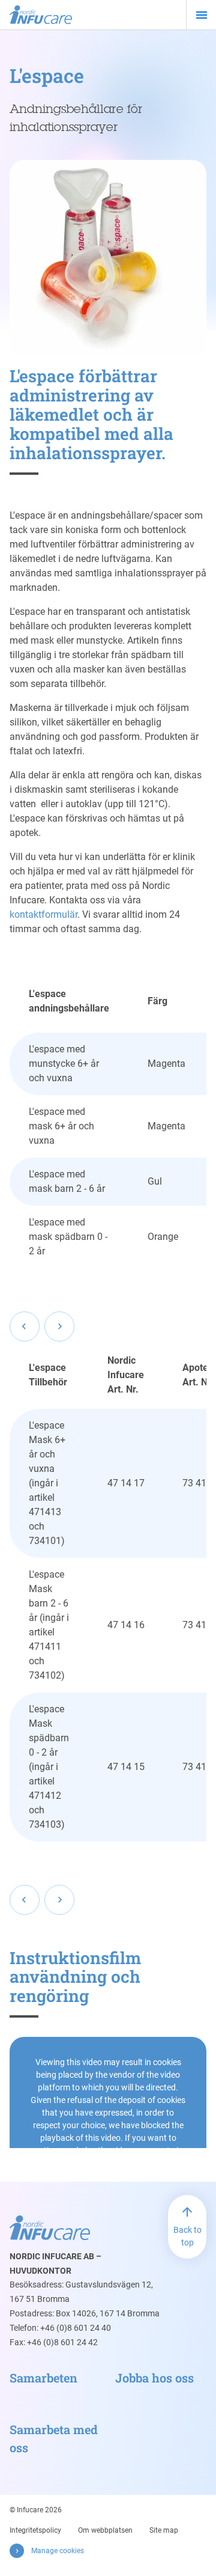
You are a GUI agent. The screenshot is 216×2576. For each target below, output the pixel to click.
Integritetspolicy (35, 2530)
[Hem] (41, 15)
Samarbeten (43, 2378)
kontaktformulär (43, 914)
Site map (164, 2530)
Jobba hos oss (154, 2378)
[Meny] (201, 15)
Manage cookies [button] (58, 2551)
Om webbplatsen (105, 2530)
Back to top (187, 2236)
